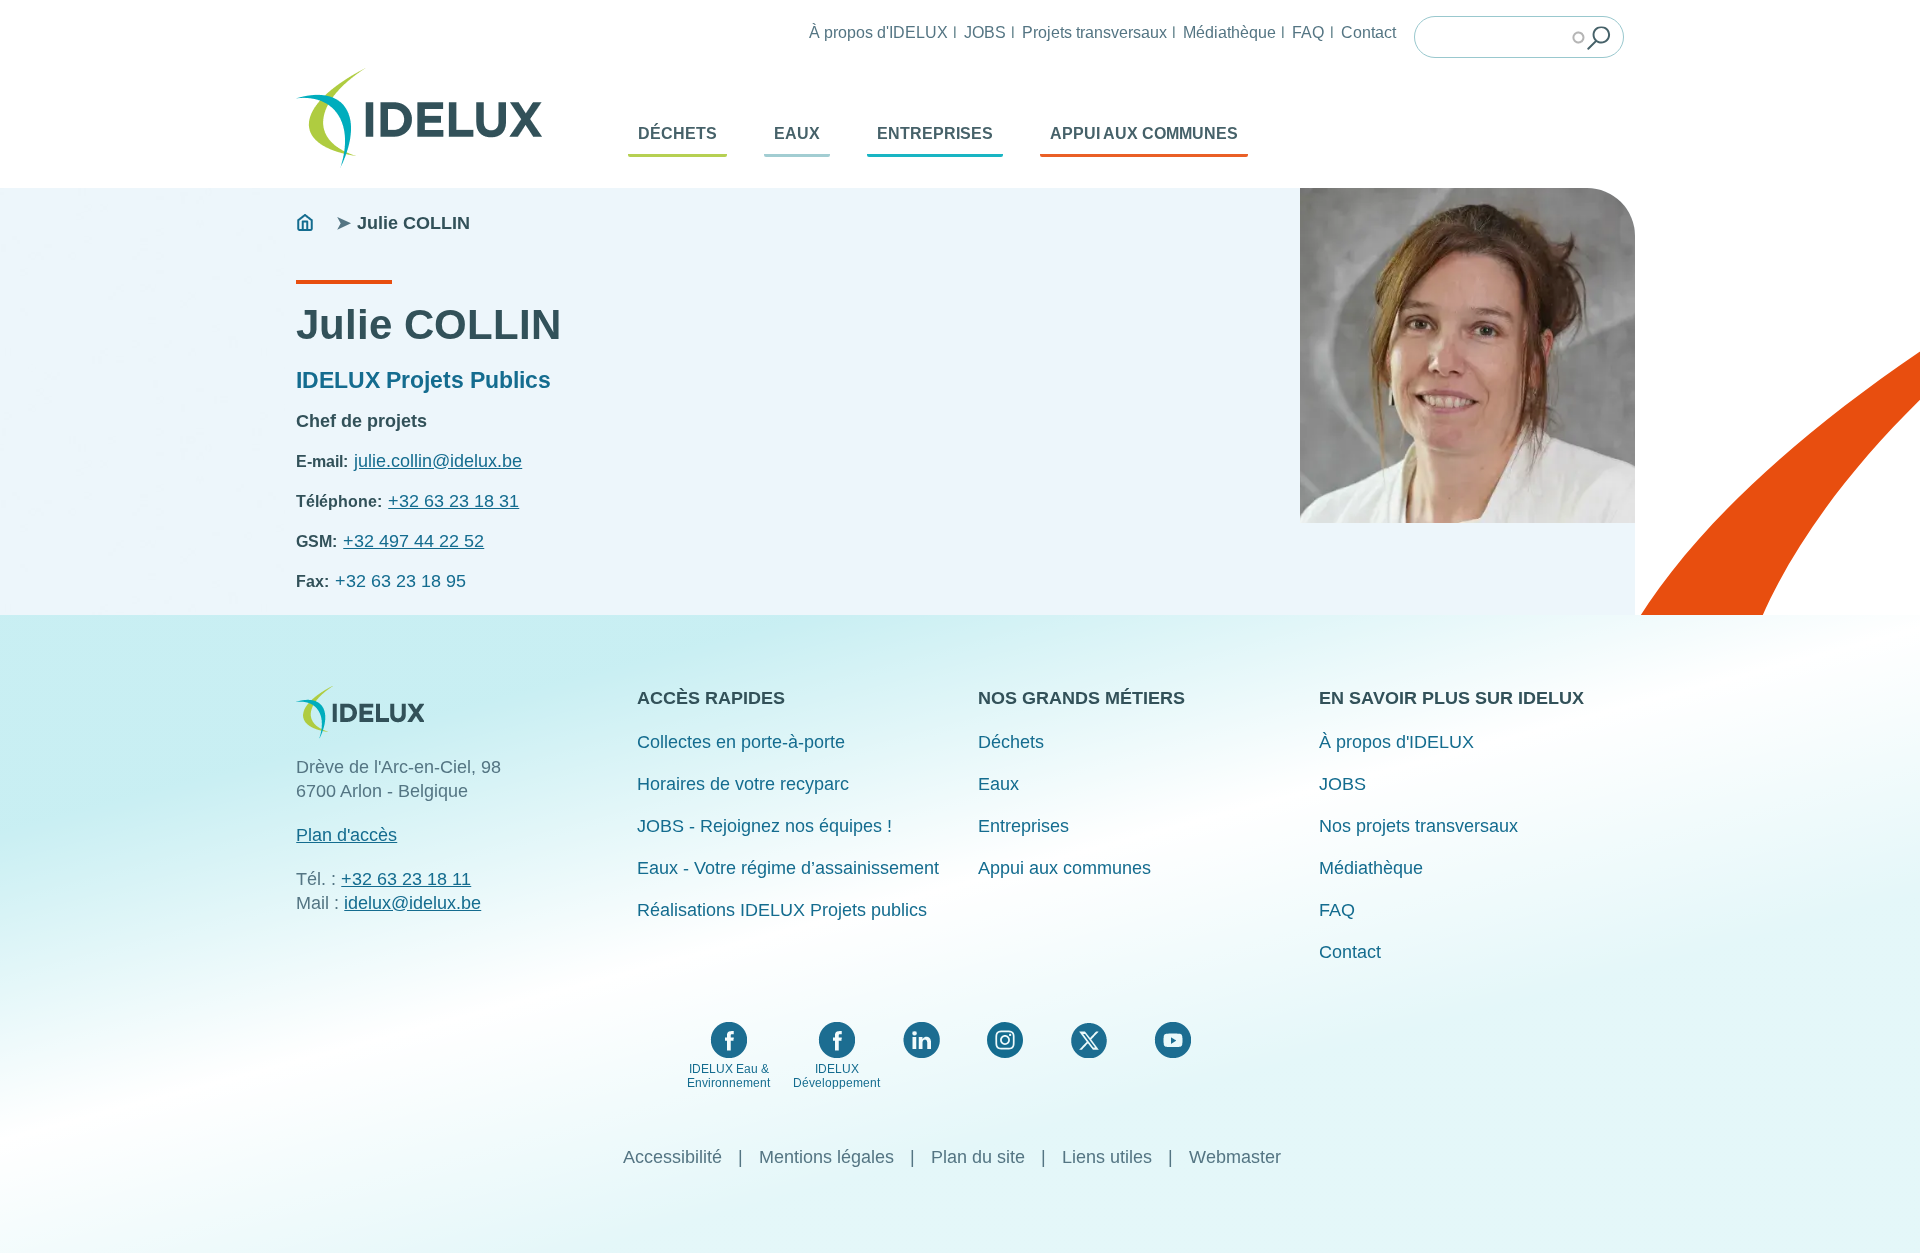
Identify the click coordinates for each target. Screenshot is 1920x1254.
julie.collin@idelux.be (438, 461)
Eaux (797, 133)
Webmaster (1235, 1157)
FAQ (1308, 32)
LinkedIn (921, 1040)
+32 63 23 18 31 (453, 501)
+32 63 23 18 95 (400, 581)
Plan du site (978, 1157)
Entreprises (935, 133)
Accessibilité (672, 1157)
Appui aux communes (1144, 133)
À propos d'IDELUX (878, 32)
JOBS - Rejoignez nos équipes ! (764, 826)
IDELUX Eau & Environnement (728, 1076)
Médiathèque (1229, 32)
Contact (1368, 32)
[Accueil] (427, 118)
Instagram (1005, 1040)
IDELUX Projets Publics (423, 380)
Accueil (305, 223)
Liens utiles (1107, 1157)
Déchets (677, 133)
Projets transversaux (1094, 32)
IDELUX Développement (836, 1076)
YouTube (1172, 1040)
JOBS (985, 32)
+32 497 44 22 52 (413, 541)
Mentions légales (826, 1157)
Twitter (1088, 1040)
